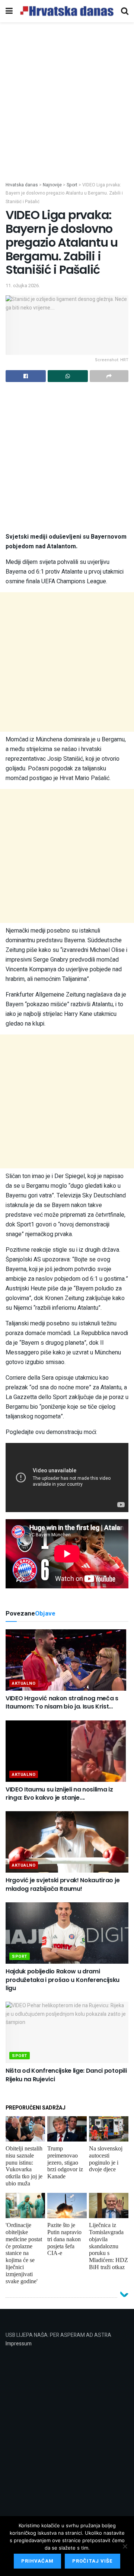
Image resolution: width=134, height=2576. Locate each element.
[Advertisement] (67, 111)
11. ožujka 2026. (23, 285)
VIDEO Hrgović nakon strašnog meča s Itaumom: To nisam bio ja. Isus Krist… (62, 1702)
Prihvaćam (37, 2561)
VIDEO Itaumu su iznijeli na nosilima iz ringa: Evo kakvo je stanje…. (59, 1794)
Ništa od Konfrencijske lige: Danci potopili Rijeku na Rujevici (66, 2075)
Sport (20, 1956)
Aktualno (24, 1683)
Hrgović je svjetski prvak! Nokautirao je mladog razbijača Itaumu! (63, 1884)
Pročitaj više (92, 2561)
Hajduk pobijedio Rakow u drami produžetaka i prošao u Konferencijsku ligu (63, 1980)
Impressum (19, 2344)
